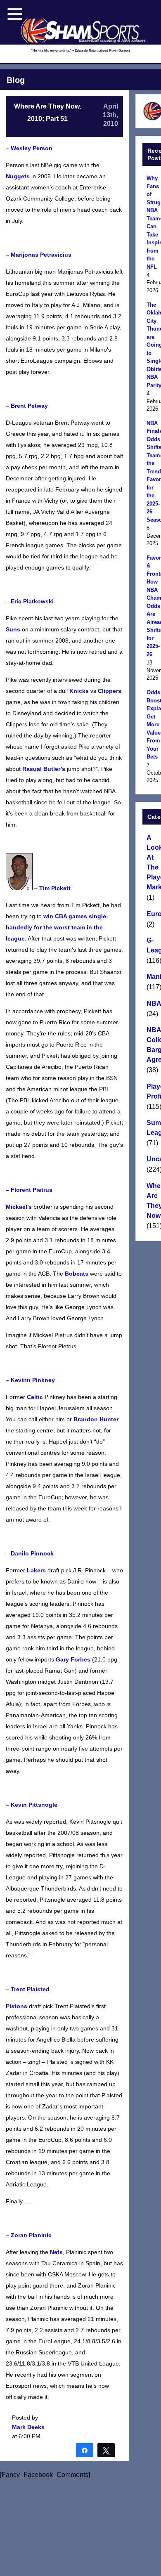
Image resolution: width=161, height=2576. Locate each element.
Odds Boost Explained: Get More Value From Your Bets (153, 724)
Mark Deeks (28, 2427)
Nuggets (18, 176)
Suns (13, 629)
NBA (153, 1003)
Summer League (153, 1128)
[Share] (85, 2450)
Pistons (17, 2006)
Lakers (36, 1570)
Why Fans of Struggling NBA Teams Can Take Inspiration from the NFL (153, 222)
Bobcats (77, 1274)
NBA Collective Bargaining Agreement (153, 1045)
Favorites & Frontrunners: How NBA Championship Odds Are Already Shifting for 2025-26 (153, 606)
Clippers (110, 691)
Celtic (35, 1397)
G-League (153, 945)
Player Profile (153, 1091)
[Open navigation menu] (15, 14)
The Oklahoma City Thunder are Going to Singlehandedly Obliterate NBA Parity (153, 345)
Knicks (79, 691)
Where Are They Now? (153, 1201)
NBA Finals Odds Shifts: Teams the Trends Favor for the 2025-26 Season (153, 471)
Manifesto (153, 977)
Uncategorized (153, 1159)
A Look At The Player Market (153, 862)
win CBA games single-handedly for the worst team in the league (57, 927)
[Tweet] (106, 2450)
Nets (56, 2252)
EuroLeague (153, 914)
